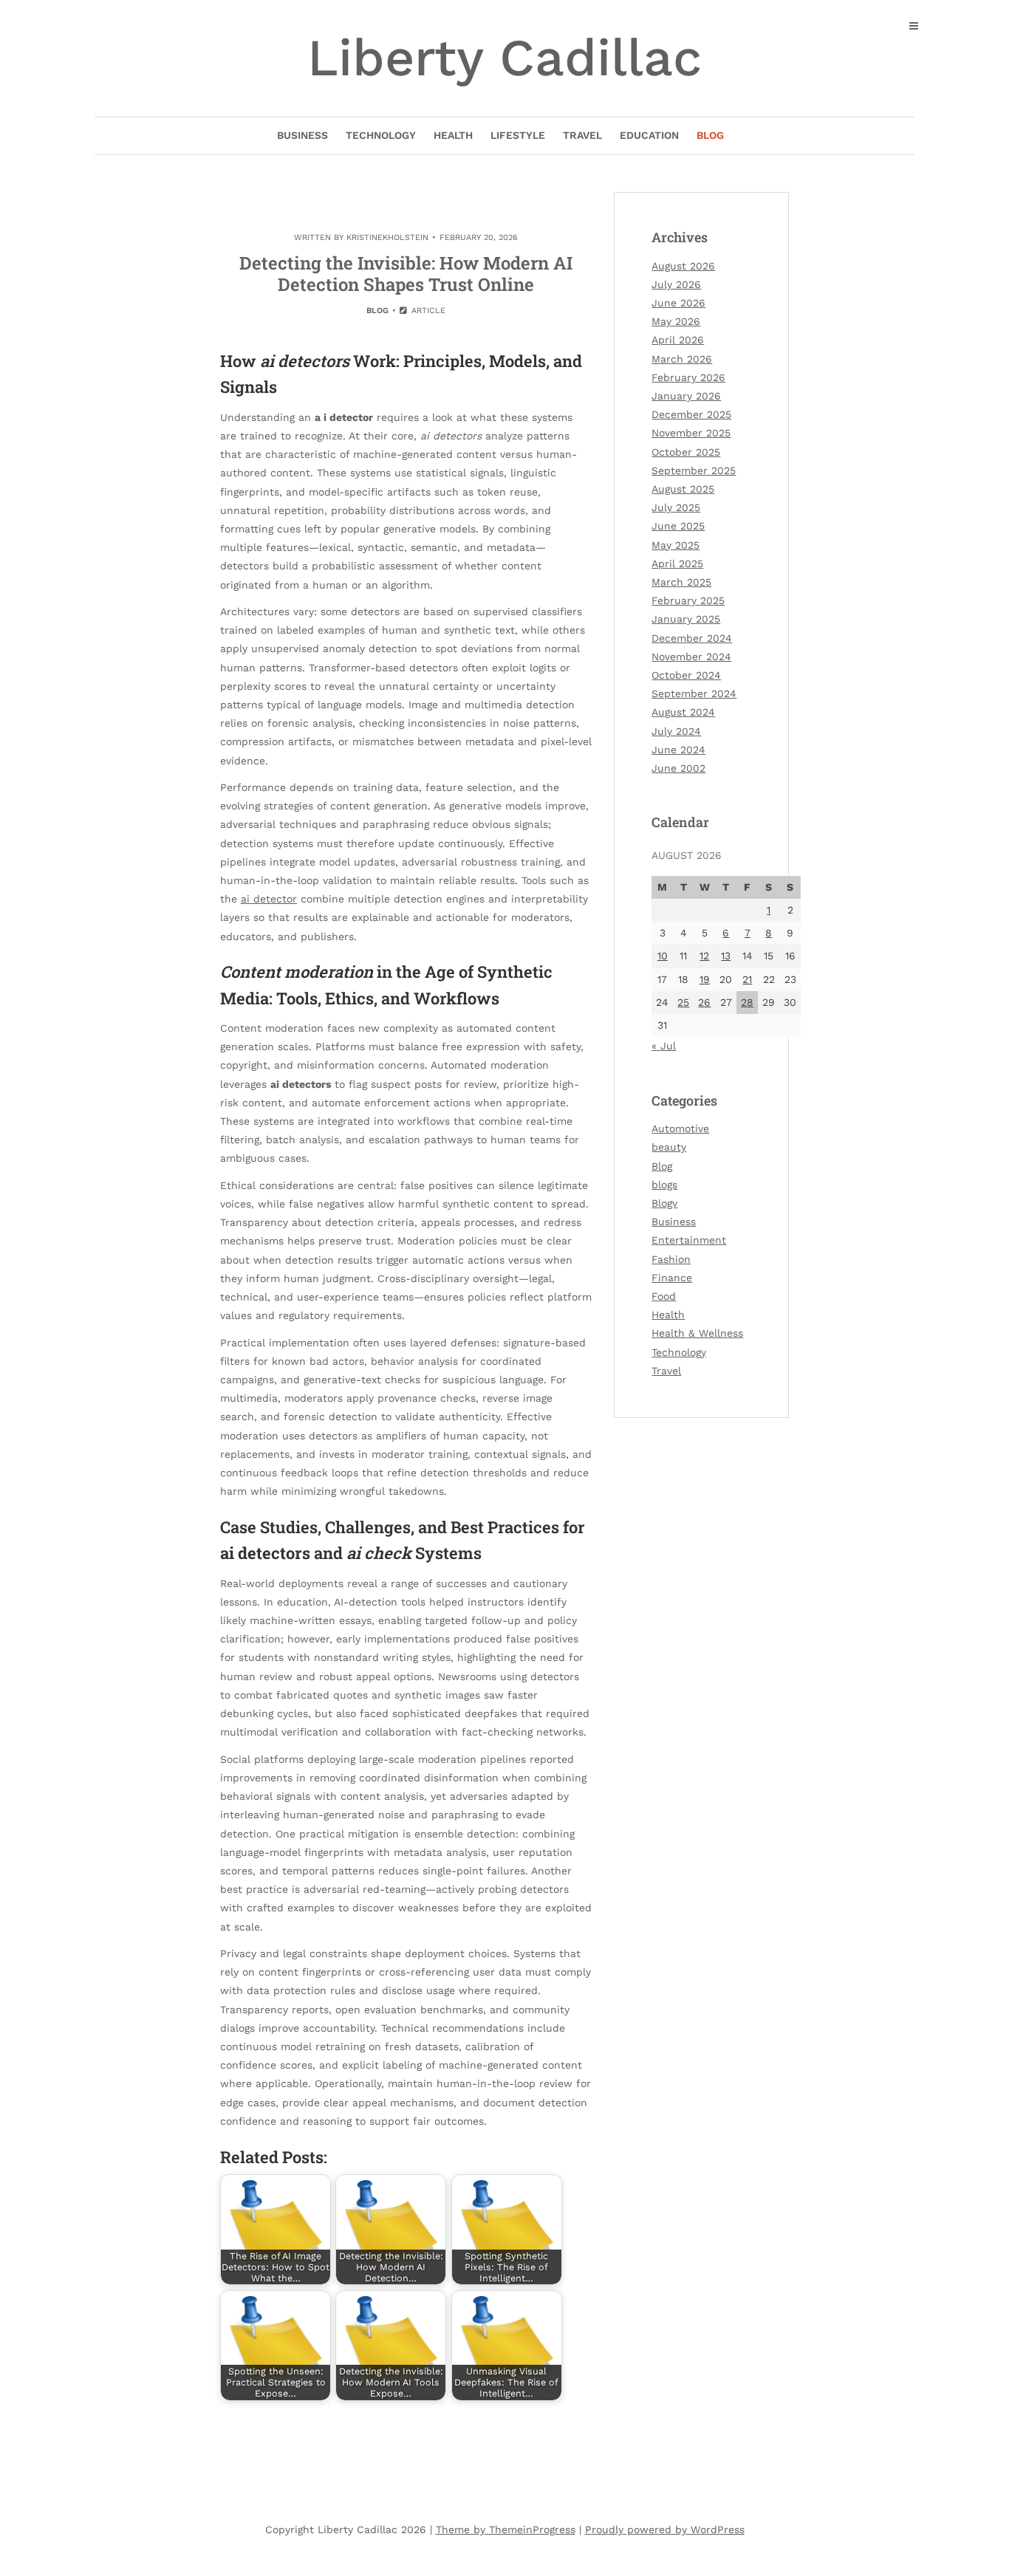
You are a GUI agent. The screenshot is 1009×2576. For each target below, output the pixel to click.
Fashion (671, 1259)
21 (747, 979)
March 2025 (681, 582)
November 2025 (691, 433)
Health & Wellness (697, 1333)
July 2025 (676, 507)
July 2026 (676, 284)
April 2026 (678, 340)
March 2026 (682, 359)
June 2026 (678, 303)
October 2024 (686, 675)
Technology (381, 135)
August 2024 (683, 712)
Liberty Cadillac (504, 58)
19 (705, 979)
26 (704, 1002)
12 (704, 956)
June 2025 (678, 526)
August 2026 (683, 266)
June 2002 (678, 768)
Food (664, 1296)
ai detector (269, 899)
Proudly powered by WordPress (665, 2529)
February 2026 (688, 377)
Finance (672, 1278)
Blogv (664, 1203)
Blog (710, 135)
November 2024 (691, 657)
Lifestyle (518, 135)
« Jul (664, 1046)
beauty (669, 1147)
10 (663, 956)
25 (683, 1002)
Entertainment (689, 1240)
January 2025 (686, 619)
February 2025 (688, 600)
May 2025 (675, 545)
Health (453, 135)
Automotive (680, 1128)
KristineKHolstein (387, 237)
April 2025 (677, 563)
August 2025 (683, 489)
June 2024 (678, 750)
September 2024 (694, 693)
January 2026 (686, 396)
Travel (582, 135)
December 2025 (691, 414)
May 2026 (676, 321)
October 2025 (686, 452)
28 (747, 1002)
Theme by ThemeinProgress (506, 2529)
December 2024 (692, 638)
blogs (664, 1185)
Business (302, 135)
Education (649, 135)
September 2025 (694, 470)
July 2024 (676, 731)
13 (726, 956)
